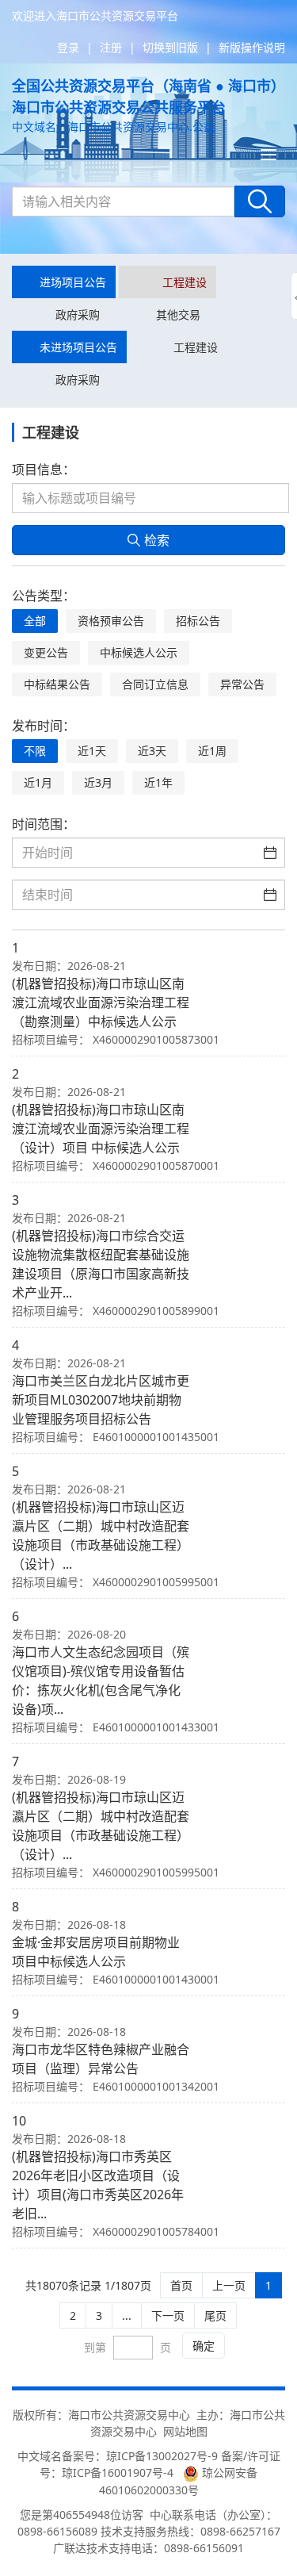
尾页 (215, 2315)
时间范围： (44, 824)
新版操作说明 (252, 47)
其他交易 (178, 314)
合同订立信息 (155, 684)
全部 (35, 621)
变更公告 (46, 652)
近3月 (98, 782)
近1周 (212, 751)
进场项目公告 (73, 282)
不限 (35, 751)
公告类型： (44, 596)
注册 (111, 47)
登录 (68, 47)
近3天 (152, 751)
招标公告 (198, 621)
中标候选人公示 (139, 652)
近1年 (158, 782)
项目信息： (44, 470)
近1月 (38, 782)
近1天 (92, 751)
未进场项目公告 (78, 347)
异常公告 (242, 684)
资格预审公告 (111, 621)
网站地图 (185, 2431)
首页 (181, 2285)
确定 (204, 2346)
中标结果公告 (57, 684)
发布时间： (44, 726)
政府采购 (78, 314)
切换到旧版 (170, 47)
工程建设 (185, 282)
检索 (157, 540)
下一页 (168, 2315)
